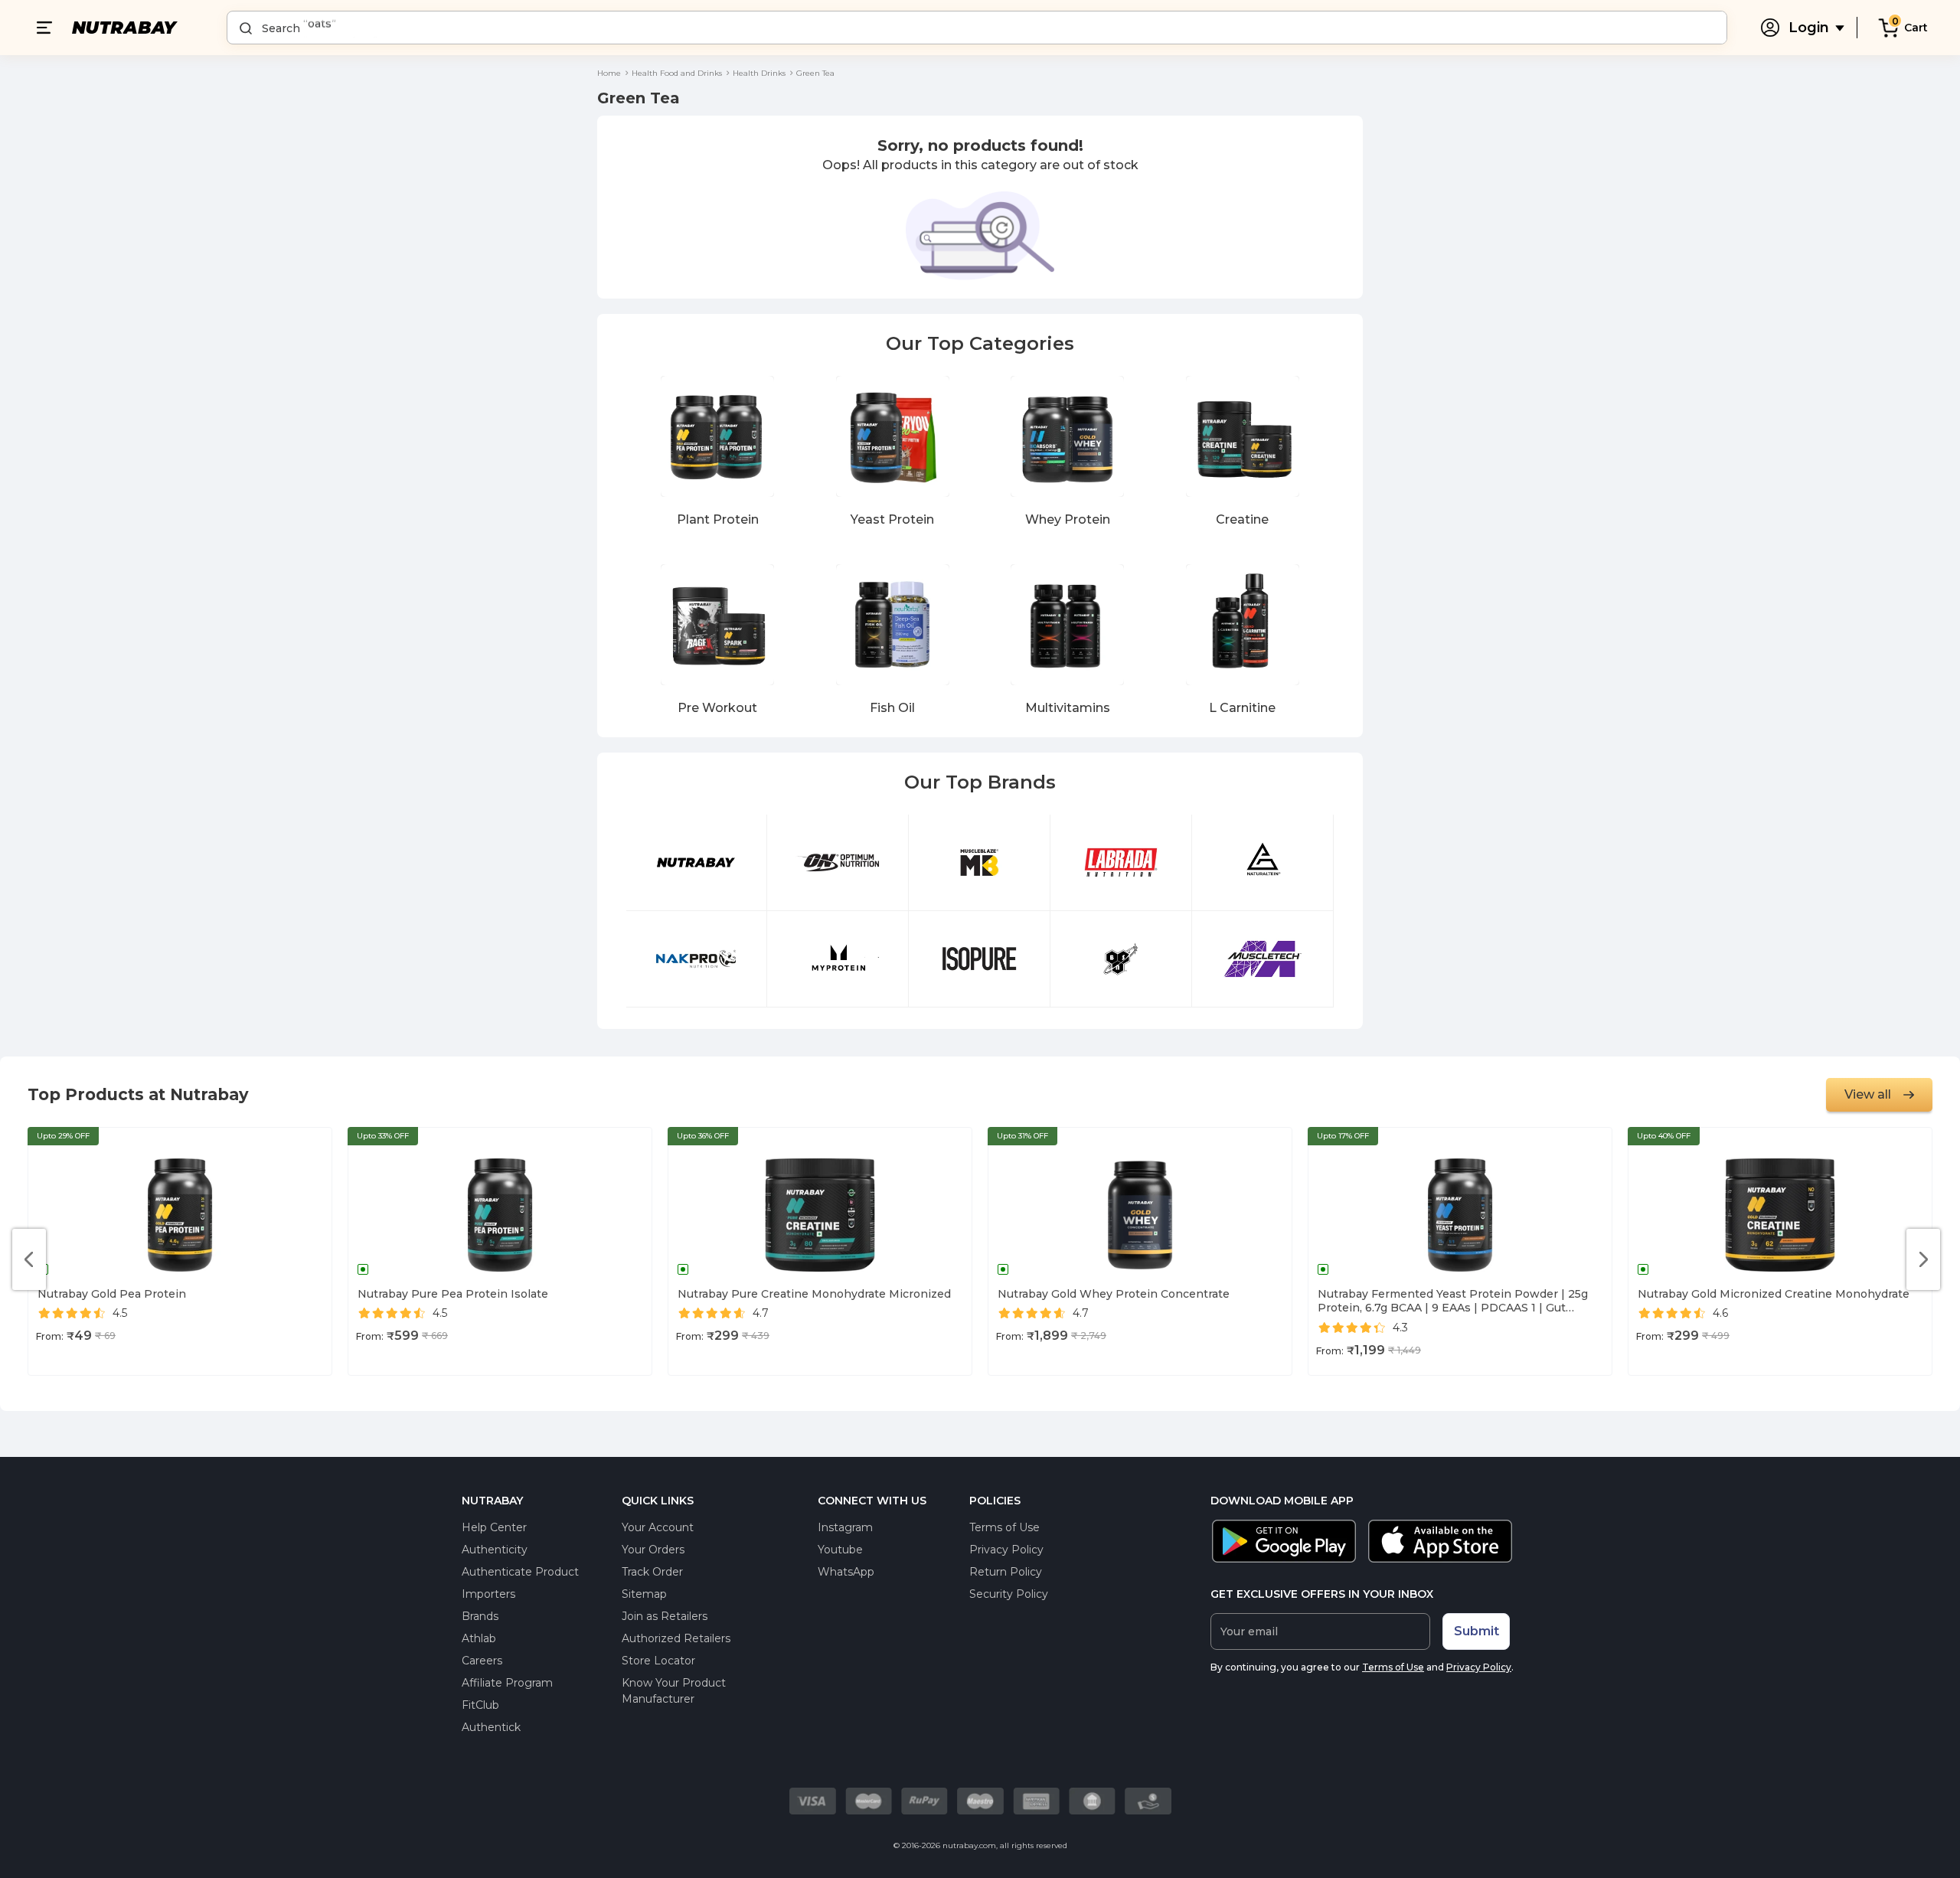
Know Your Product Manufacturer (674, 1691)
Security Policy (1009, 1594)
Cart (1916, 28)
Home (609, 73)
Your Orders (653, 1550)
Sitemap (644, 1594)
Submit (1477, 1631)
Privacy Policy (1006, 1550)
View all (1868, 1094)
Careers (482, 1661)
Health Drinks (759, 73)
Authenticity (495, 1550)
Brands (480, 1616)
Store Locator (658, 1661)
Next (1923, 1259)
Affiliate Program (507, 1683)
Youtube (840, 1550)
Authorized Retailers (676, 1638)
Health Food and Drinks (677, 73)
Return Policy (1006, 1572)
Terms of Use (1004, 1527)
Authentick (491, 1727)
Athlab (479, 1638)
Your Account (658, 1527)
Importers (488, 1594)
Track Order (652, 1572)
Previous (29, 1259)
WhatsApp (846, 1572)
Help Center (494, 1527)
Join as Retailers (665, 1616)
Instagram (845, 1527)
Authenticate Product (520, 1572)
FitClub (480, 1705)
